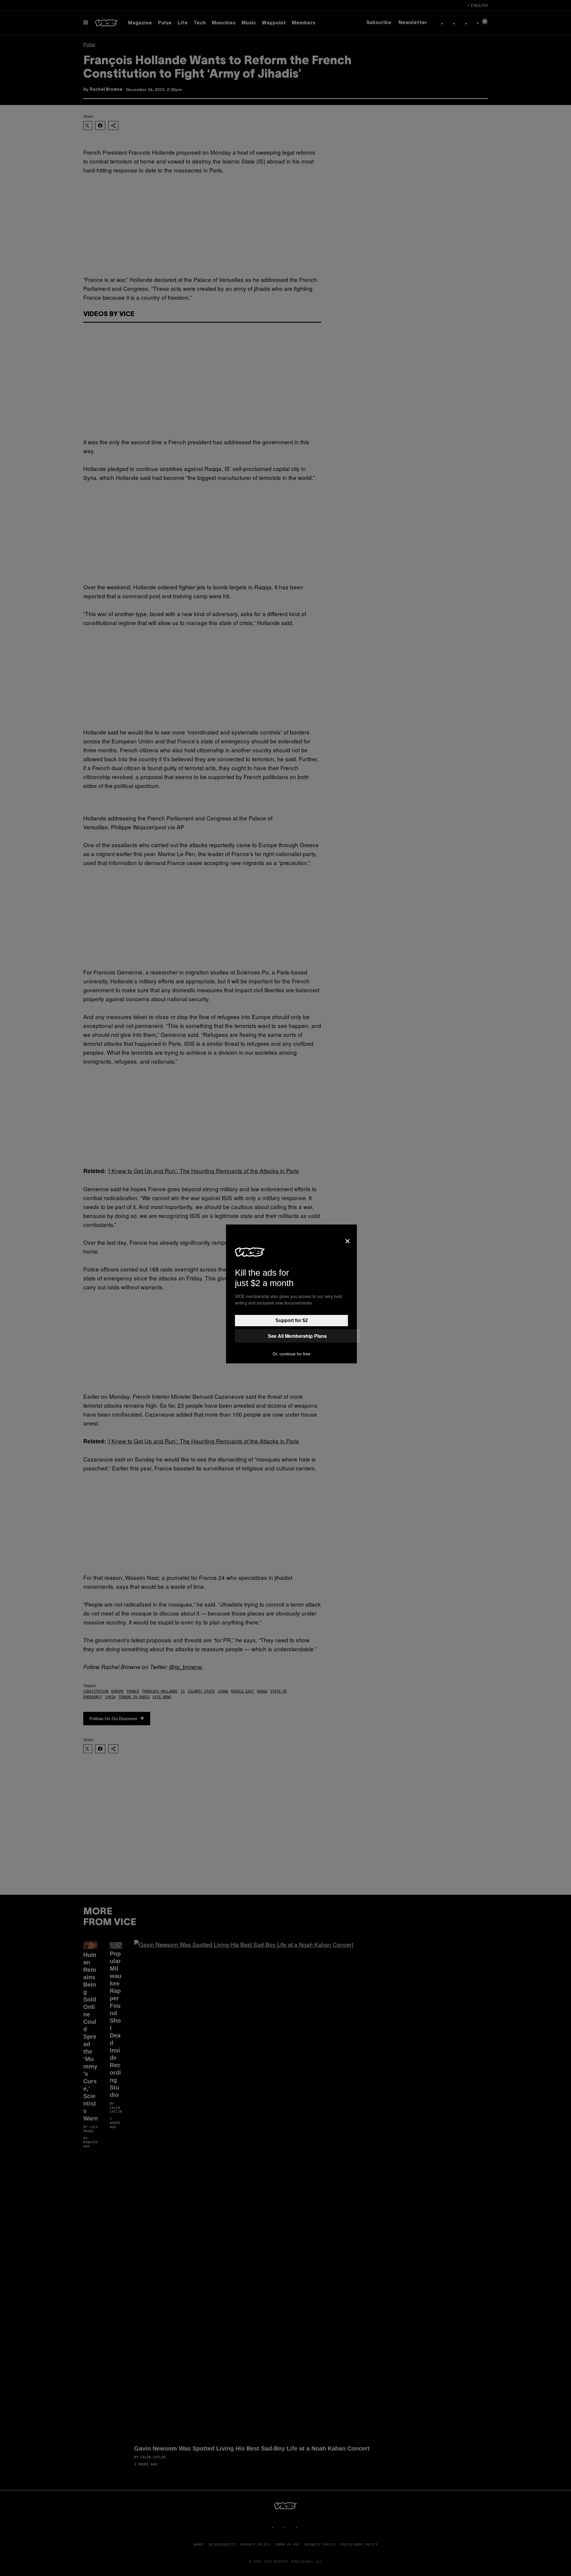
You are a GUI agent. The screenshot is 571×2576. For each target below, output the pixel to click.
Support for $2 (292, 1320)
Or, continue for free (292, 1354)
